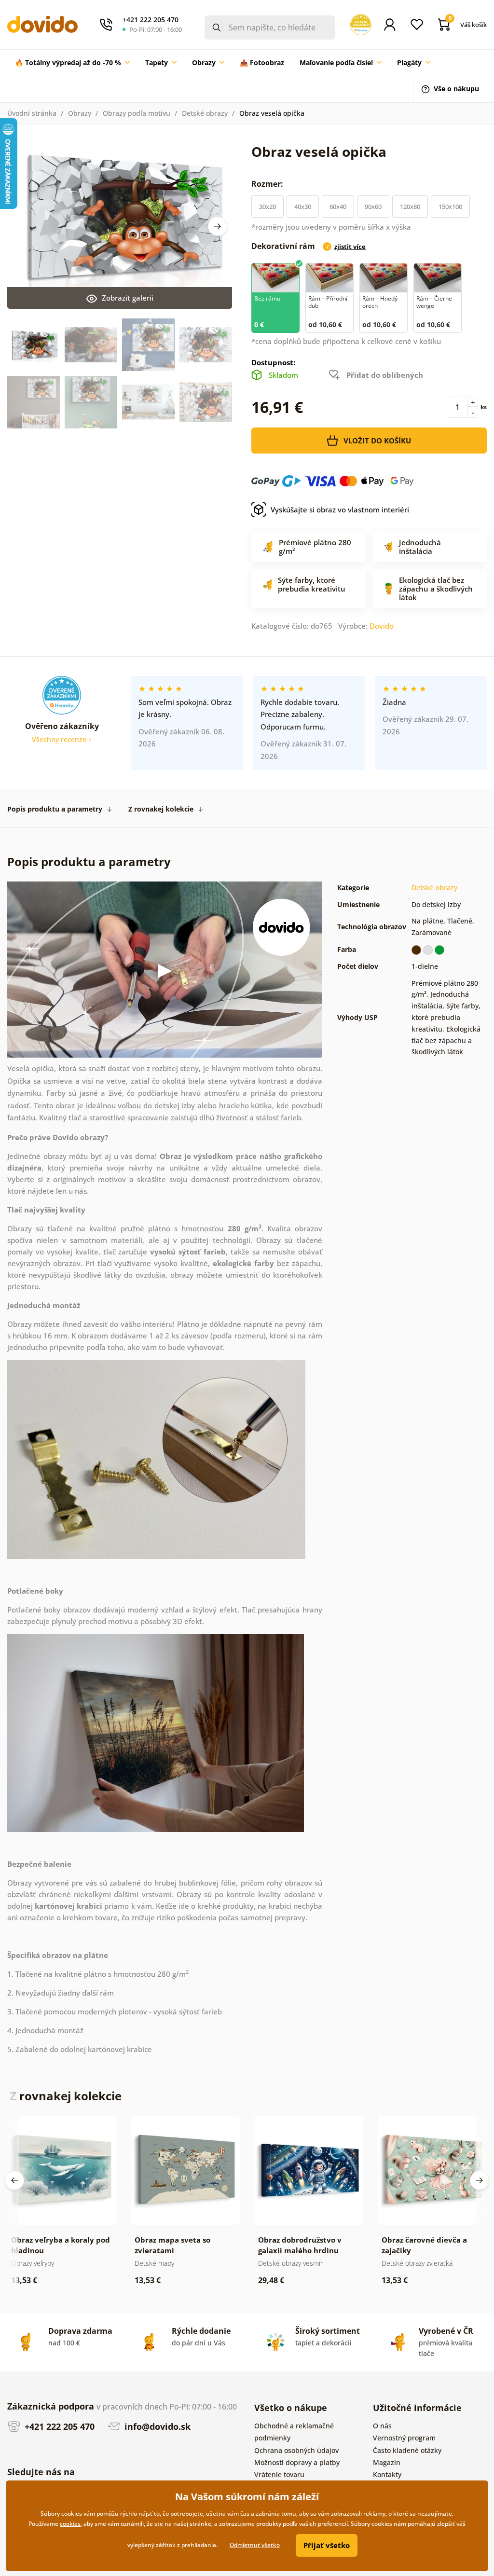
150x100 (450, 207)
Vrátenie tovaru (279, 2474)
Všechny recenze (60, 739)
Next (218, 226)
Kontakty (387, 2474)
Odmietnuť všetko (255, 2545)
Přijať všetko (327, 2545)
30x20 (268, 207)
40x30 (303, 207)
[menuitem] (72, 63)
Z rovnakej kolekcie (161, 809)
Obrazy (80, 113)
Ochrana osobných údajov (296, 2450)
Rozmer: (268, 184)
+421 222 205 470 (58, 2426)
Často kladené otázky (407, 2450)
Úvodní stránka (32, 113)
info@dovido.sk (156, 2426)
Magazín (387, 2462)
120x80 (410, 207)
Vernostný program (404, 2438)
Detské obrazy (205, 113)
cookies (70, 2524)
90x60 (373, 207)
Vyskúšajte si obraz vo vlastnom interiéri (340, 510)
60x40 (338, 207)
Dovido (382, 626)
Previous (14, 2180)
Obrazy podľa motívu (137, 113)
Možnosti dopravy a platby (297, 2462)
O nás (382, 2426)
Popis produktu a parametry (55, 809)
